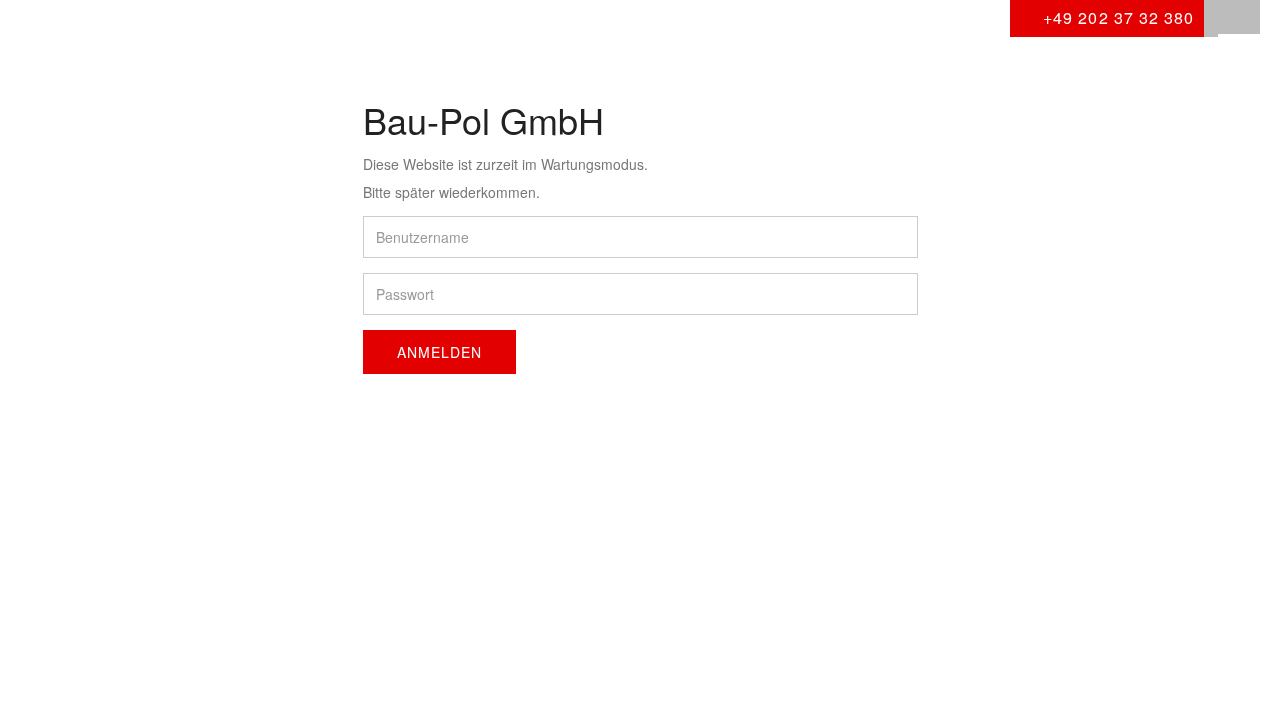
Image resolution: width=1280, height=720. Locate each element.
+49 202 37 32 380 (1116, 17)
